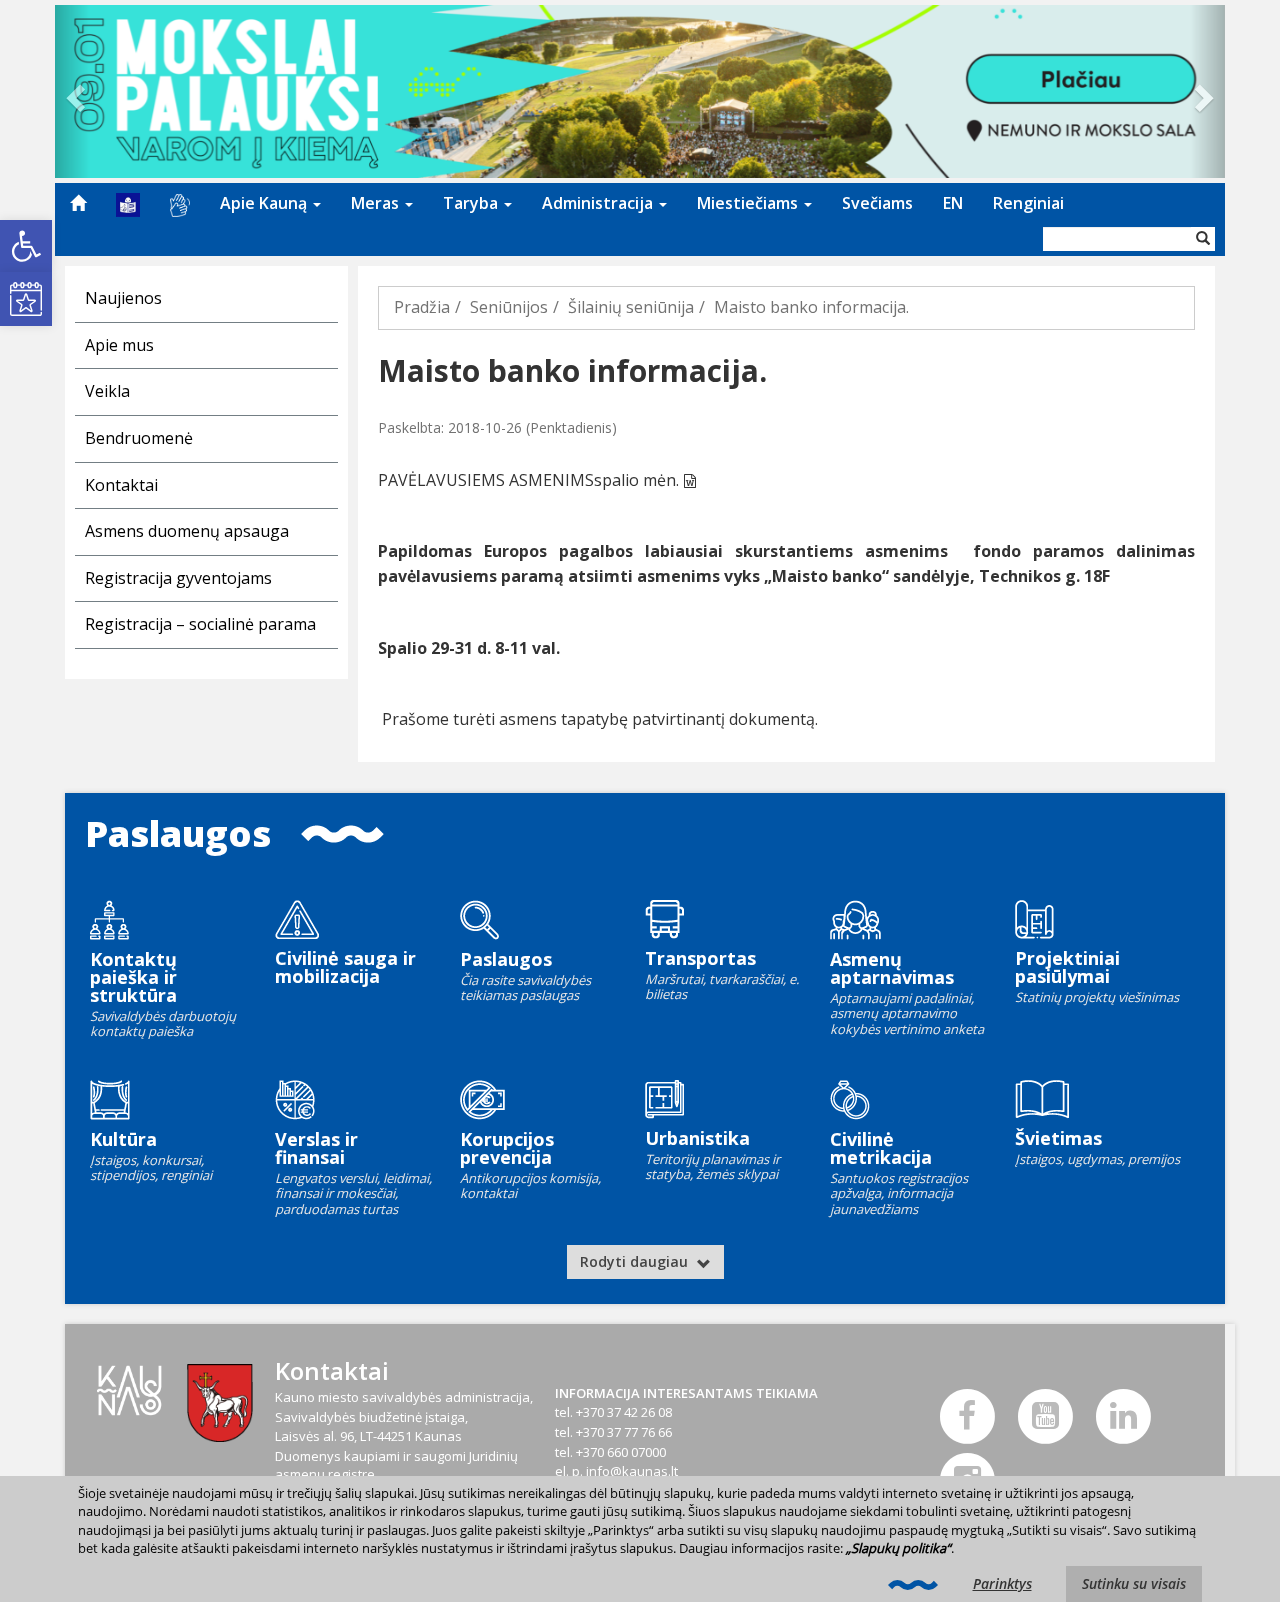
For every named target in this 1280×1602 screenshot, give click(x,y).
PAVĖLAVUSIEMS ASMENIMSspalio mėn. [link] (528, 480)
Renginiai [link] (1028, 203)
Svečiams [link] (877, 203)
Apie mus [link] (119, 345)
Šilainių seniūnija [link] (631, 307)
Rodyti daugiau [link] (636, 1261)
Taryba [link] (472, 203)
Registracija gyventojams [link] (178, 578)
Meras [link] (377, 203)
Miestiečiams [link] (749, 203)
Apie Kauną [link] (265, 203)
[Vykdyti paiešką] (1203, 239)
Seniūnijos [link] (509, 307)
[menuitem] (78, 203)
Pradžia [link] (422, 307)
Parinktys (1002, 1583)
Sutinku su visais (1134, 1583)
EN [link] (953, 203)
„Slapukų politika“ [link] (898, 1548)
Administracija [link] (599, 203)
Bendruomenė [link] (139, 438)
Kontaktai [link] (121, 485)
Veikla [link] (107, 391)
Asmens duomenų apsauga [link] (187, 531)
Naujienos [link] (123, 298)
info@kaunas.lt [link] (632, 1471)
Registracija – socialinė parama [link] (200, 624)
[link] (26, 246)
